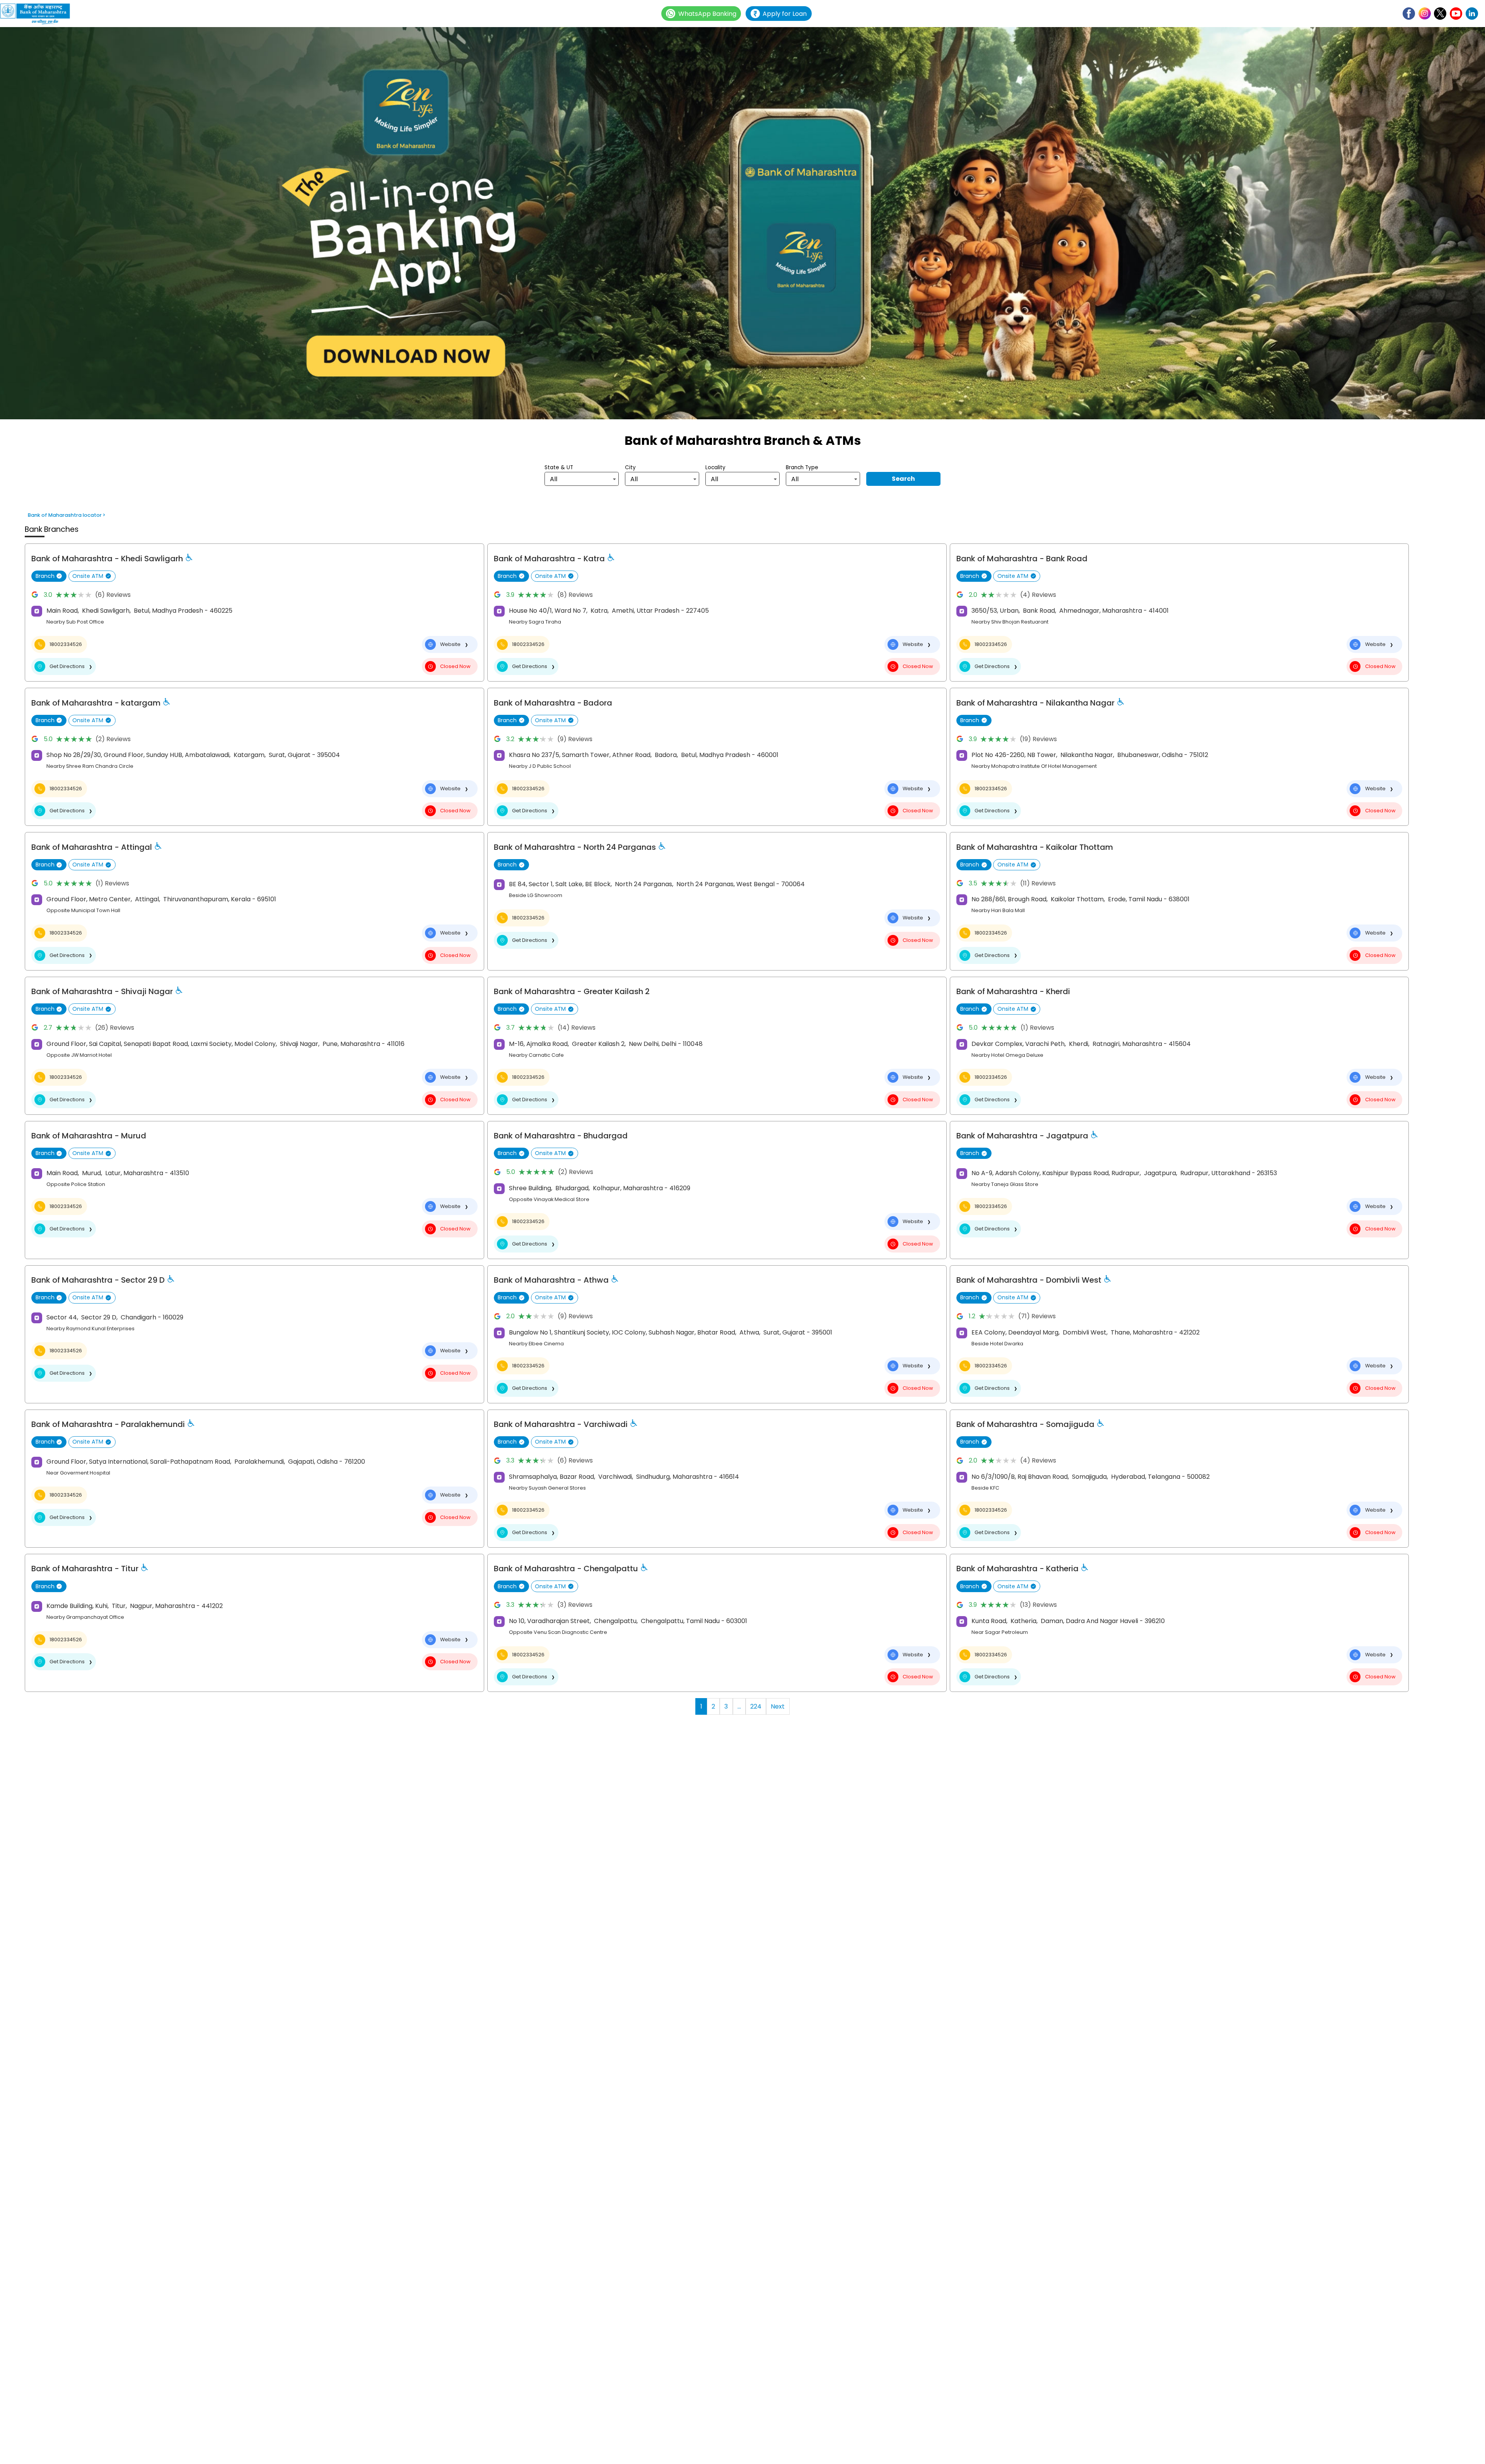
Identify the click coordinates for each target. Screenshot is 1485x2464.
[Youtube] (1456, 14)
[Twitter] (1440, 14)
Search (903, 479)
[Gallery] (742, 224)
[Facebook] (1409, 14)
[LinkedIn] (1472, 14)
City (630, 467)
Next (778, 1706)
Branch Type (802, 467)
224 (756, 1706)
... (739, 1706)
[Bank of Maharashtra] (39, 14)
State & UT (559, 467)
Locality (715, 467)
